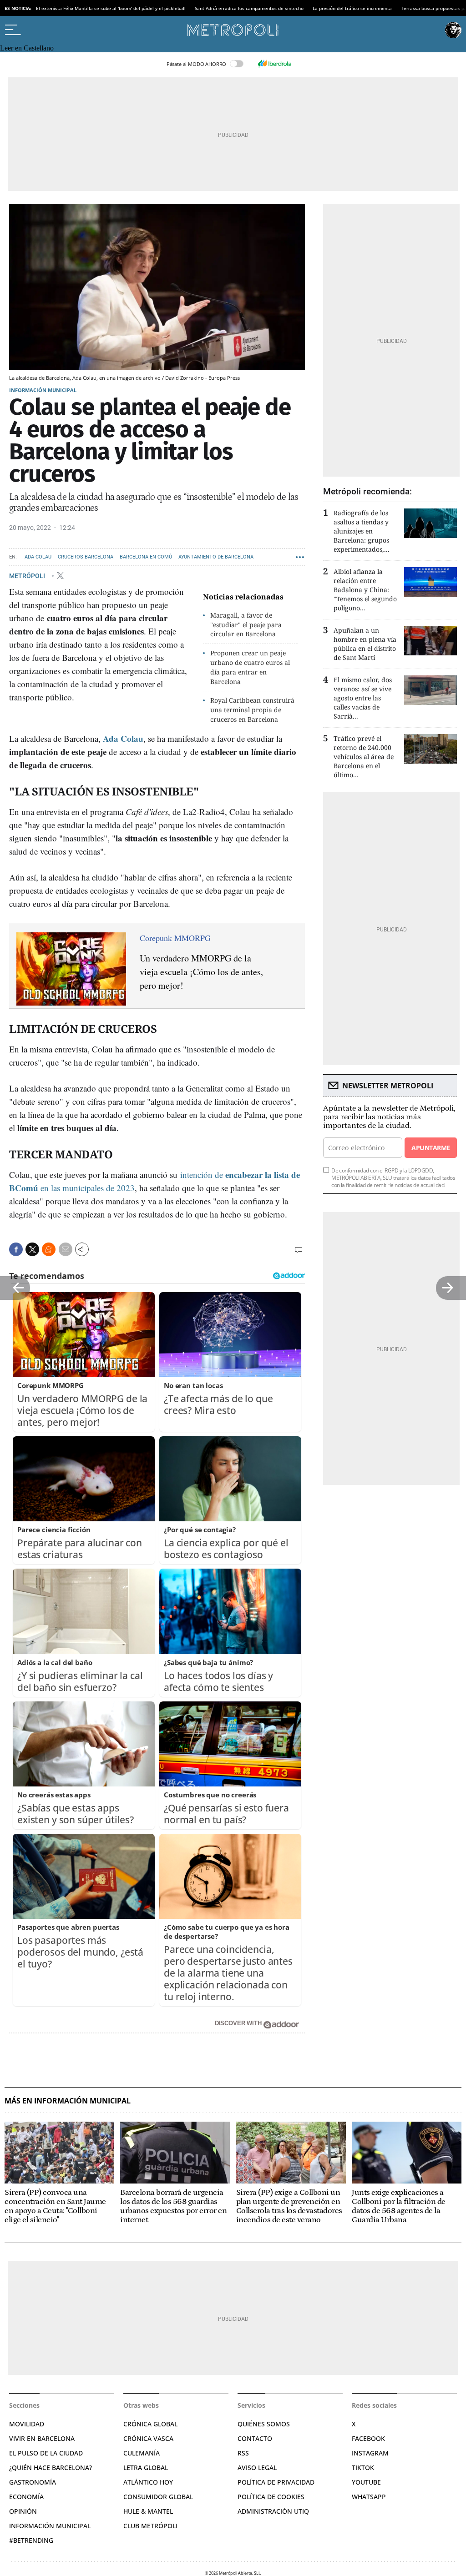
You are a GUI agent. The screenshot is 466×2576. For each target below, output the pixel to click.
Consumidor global (158, 2497)
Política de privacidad (276, 2482)
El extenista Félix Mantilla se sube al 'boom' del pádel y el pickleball (111, 8)
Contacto (255, 2438)
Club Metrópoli (150, 2526)
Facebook (368, 2438)
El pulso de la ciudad (46, 2453)
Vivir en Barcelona (42, 2438)
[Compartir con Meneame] (49, 1249)
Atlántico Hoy (148, 2482)
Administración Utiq (273, 2511)
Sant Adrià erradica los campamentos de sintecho (249, 8)
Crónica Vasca (148, 2438)
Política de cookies (271, 2497)
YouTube (366, 2482)
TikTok (363, 2468)
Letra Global (146, 2468)
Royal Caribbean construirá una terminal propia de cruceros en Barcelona (252, 710)
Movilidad (27, 2424)
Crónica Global (150, 2424)
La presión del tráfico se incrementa (352, 8)
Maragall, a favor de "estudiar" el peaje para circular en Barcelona (246, 625)
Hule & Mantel (148, 2511)
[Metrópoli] (233, 30)
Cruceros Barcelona (86, 557)
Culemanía (142, 2453)
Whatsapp (369, 2497)
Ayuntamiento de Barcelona (216, 557)
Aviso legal (257, 2468)
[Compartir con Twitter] (32, 1249)
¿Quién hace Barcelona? (51, 2468)
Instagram (370, 2453)
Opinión (23, 2511)
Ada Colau (38, 557)
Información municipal (43, 390)
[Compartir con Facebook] (16, 1249)
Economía (26, 2497)
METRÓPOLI (28, 575)
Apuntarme (431, 1148)
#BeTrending (31, 2540)
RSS (243, 2453)
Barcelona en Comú (146, 557)
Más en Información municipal (68, 2101)
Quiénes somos (264, 2424)
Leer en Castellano (27, 48)
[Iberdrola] (274, 64)
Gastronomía (33, 2482)
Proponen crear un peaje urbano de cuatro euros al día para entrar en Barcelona (250, 667)
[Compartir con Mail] (66, 1249)
